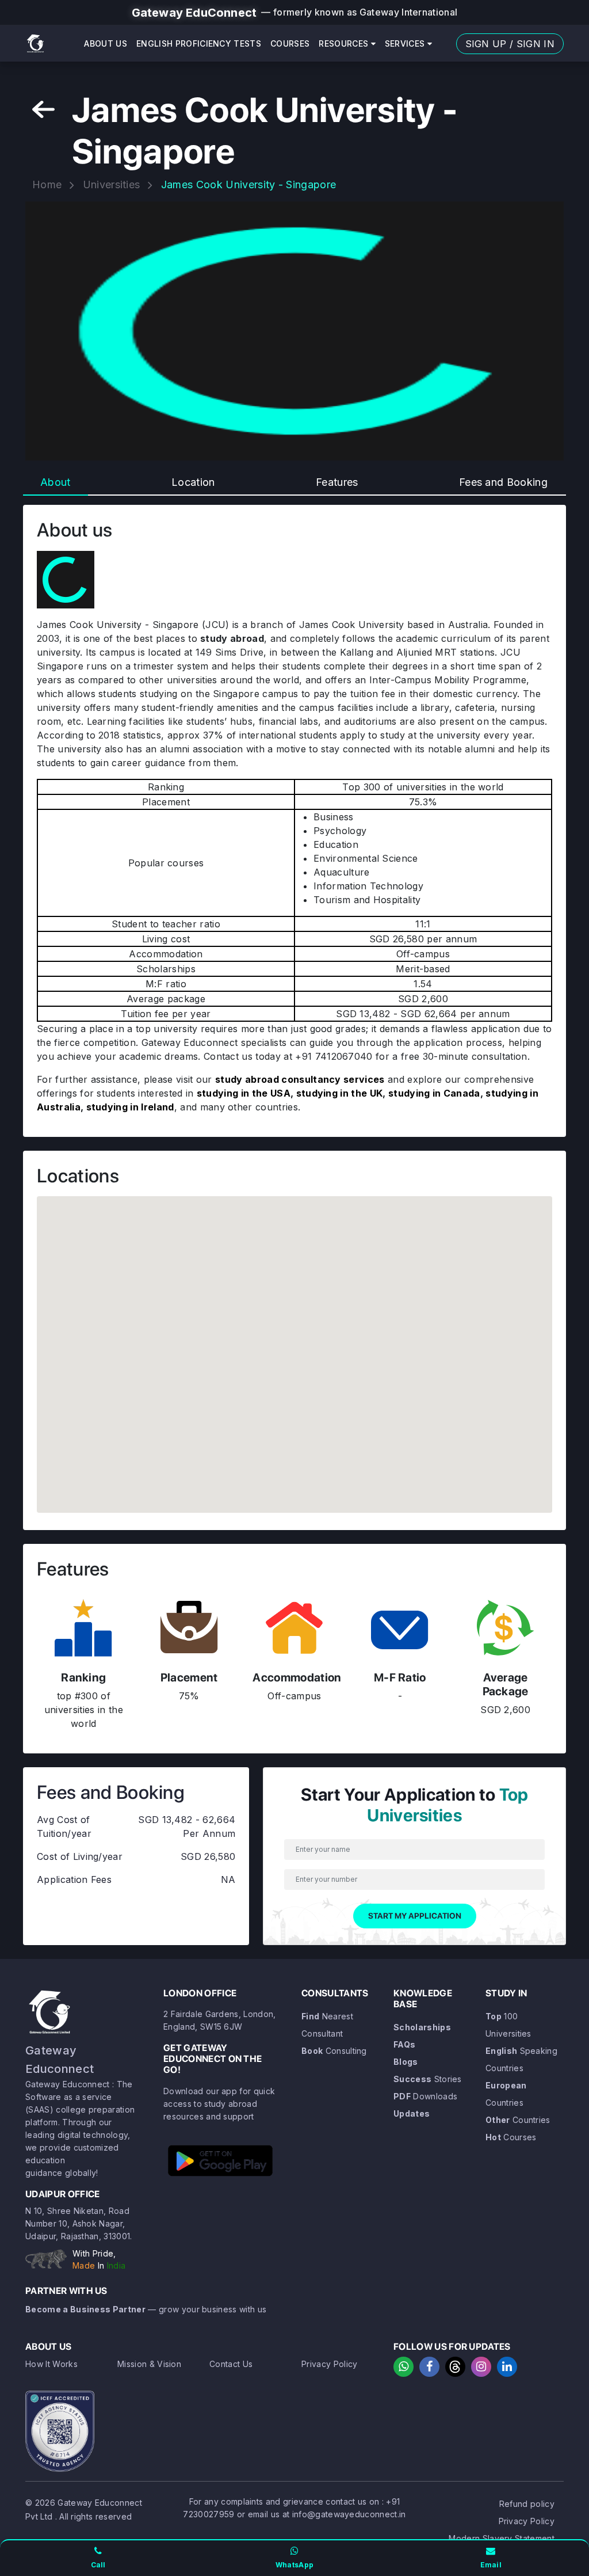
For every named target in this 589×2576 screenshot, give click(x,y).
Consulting (334, 2051)
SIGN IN (536, 44)
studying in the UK (340, 1093)
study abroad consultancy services (300, 1079)
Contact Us (231, 2364)
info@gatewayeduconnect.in (349, 2514)
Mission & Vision (149, 2364)
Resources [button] (345, 43)
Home (47, 184)
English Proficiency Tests (199, 43)
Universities (112, 184)
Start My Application (415, 1916)
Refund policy (527, 2504)
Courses (290, 43)
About (56, 482)
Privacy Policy (329, 2364)
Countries (518, 2120)
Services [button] (406, 43)
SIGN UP (486, 44)
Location (193, 482)
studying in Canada (434, 1093)
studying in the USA (244, 1093)
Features (337, 482)
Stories (428, 2079)
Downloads (425, 2096)
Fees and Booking (503, 482)
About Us (106, 43)
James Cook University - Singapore (249, 184)
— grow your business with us (146, 2309)
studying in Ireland (130, 1107)
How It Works (51, 2364)
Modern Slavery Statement (502, 2538)
